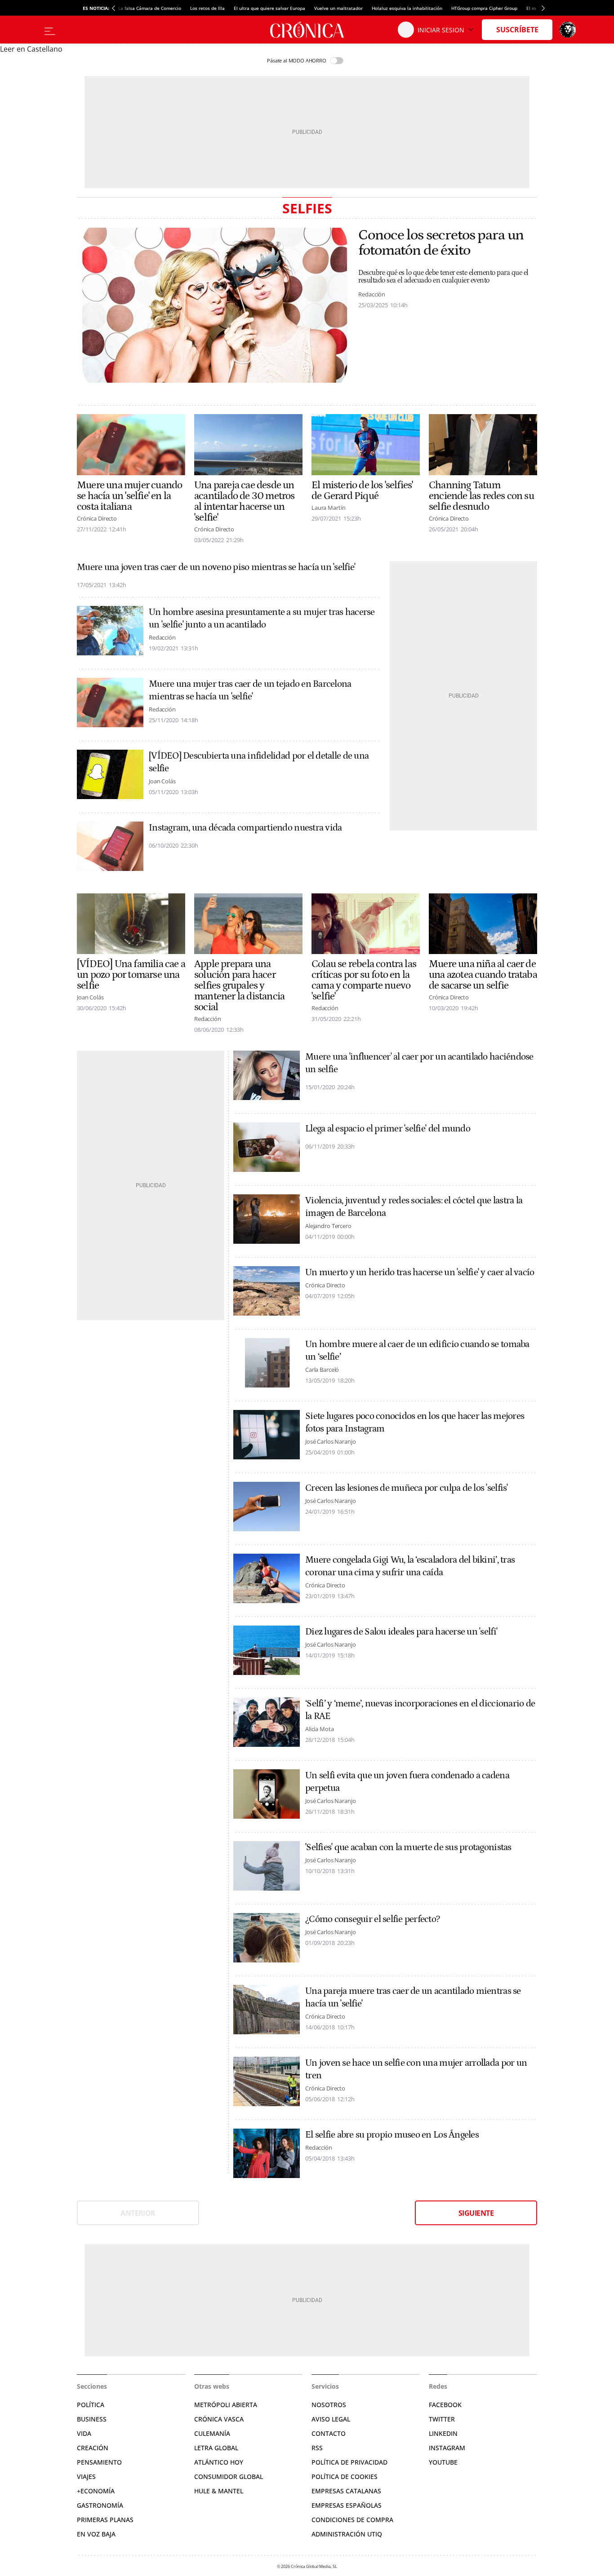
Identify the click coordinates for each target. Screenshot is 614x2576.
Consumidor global (229, 2477)
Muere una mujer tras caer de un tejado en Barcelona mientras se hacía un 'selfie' (250, 690)
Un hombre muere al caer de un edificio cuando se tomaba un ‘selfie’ (417, 1351)
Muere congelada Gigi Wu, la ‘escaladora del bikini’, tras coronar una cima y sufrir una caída (410, 1566)
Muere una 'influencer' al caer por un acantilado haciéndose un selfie (419, 1063)
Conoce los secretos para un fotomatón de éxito (441, 243)
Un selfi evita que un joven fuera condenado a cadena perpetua (407, 1782)
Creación (93, 2448)
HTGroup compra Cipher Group (484, 8)
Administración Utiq (347, 2534)
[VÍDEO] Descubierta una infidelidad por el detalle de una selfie (259, 762)
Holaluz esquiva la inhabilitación (407, 8)
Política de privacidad (349, 2462)
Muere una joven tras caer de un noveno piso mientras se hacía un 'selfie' (216, 567)
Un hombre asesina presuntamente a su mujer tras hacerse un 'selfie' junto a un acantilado (262, 619)
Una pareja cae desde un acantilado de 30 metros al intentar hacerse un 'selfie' (245, 501)
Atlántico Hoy (219, 2462)
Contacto (329, 2433)
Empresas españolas (347, 2505)
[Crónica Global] (307, 30)
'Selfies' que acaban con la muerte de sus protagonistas (408, 1847)
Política (91, 2405)
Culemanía (212, 2433)
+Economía (96, 2491)
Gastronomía (100, 2505)
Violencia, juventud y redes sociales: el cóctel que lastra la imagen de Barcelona (414, 1207)
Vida (84, 2433)
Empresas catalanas (346, 2491)
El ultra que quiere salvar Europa (269, 8)
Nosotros (329, 2405)
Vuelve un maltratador (338, 8)
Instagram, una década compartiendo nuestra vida (245, 828)
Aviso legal (331, 2419)
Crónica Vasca (219, 2419)
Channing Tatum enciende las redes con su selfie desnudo (481, 496)
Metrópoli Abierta (226, 2405)
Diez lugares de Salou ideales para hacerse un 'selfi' (401, 1632)
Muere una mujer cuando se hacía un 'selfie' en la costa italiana (129, 496)
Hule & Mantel (219, 2491)
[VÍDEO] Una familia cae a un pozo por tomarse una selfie (131, 975)
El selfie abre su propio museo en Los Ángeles (392, 2135)
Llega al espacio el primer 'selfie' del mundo (388, 1129)
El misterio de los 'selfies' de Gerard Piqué (362, 490)
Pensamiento (99, 2462)
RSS (317, 2448)
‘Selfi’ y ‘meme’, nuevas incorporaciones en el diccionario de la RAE (420, 1710)
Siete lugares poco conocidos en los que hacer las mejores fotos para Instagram (415, 1423)
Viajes (86, 2477)
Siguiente (476, 2213)
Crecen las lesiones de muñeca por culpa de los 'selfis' (407, 1488)
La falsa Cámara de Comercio (150, 8)
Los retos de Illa (207, 8)
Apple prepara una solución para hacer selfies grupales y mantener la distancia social (239, 985)
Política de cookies (345, 2477)
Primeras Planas (105, 2520)
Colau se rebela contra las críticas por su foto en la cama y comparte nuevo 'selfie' (364, 980)
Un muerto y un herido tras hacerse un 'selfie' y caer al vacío (420, 1273)
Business (92, 2419)
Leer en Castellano (31, 49)
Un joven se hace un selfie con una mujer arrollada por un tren (416, 2069)
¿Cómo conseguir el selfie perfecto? (372, 1919)
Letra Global (216, 2448)
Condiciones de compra (352, 2520)
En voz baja (96, 2534)
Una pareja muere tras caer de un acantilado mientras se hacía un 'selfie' (413, 1997)
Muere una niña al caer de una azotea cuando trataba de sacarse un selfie (483, 975)
